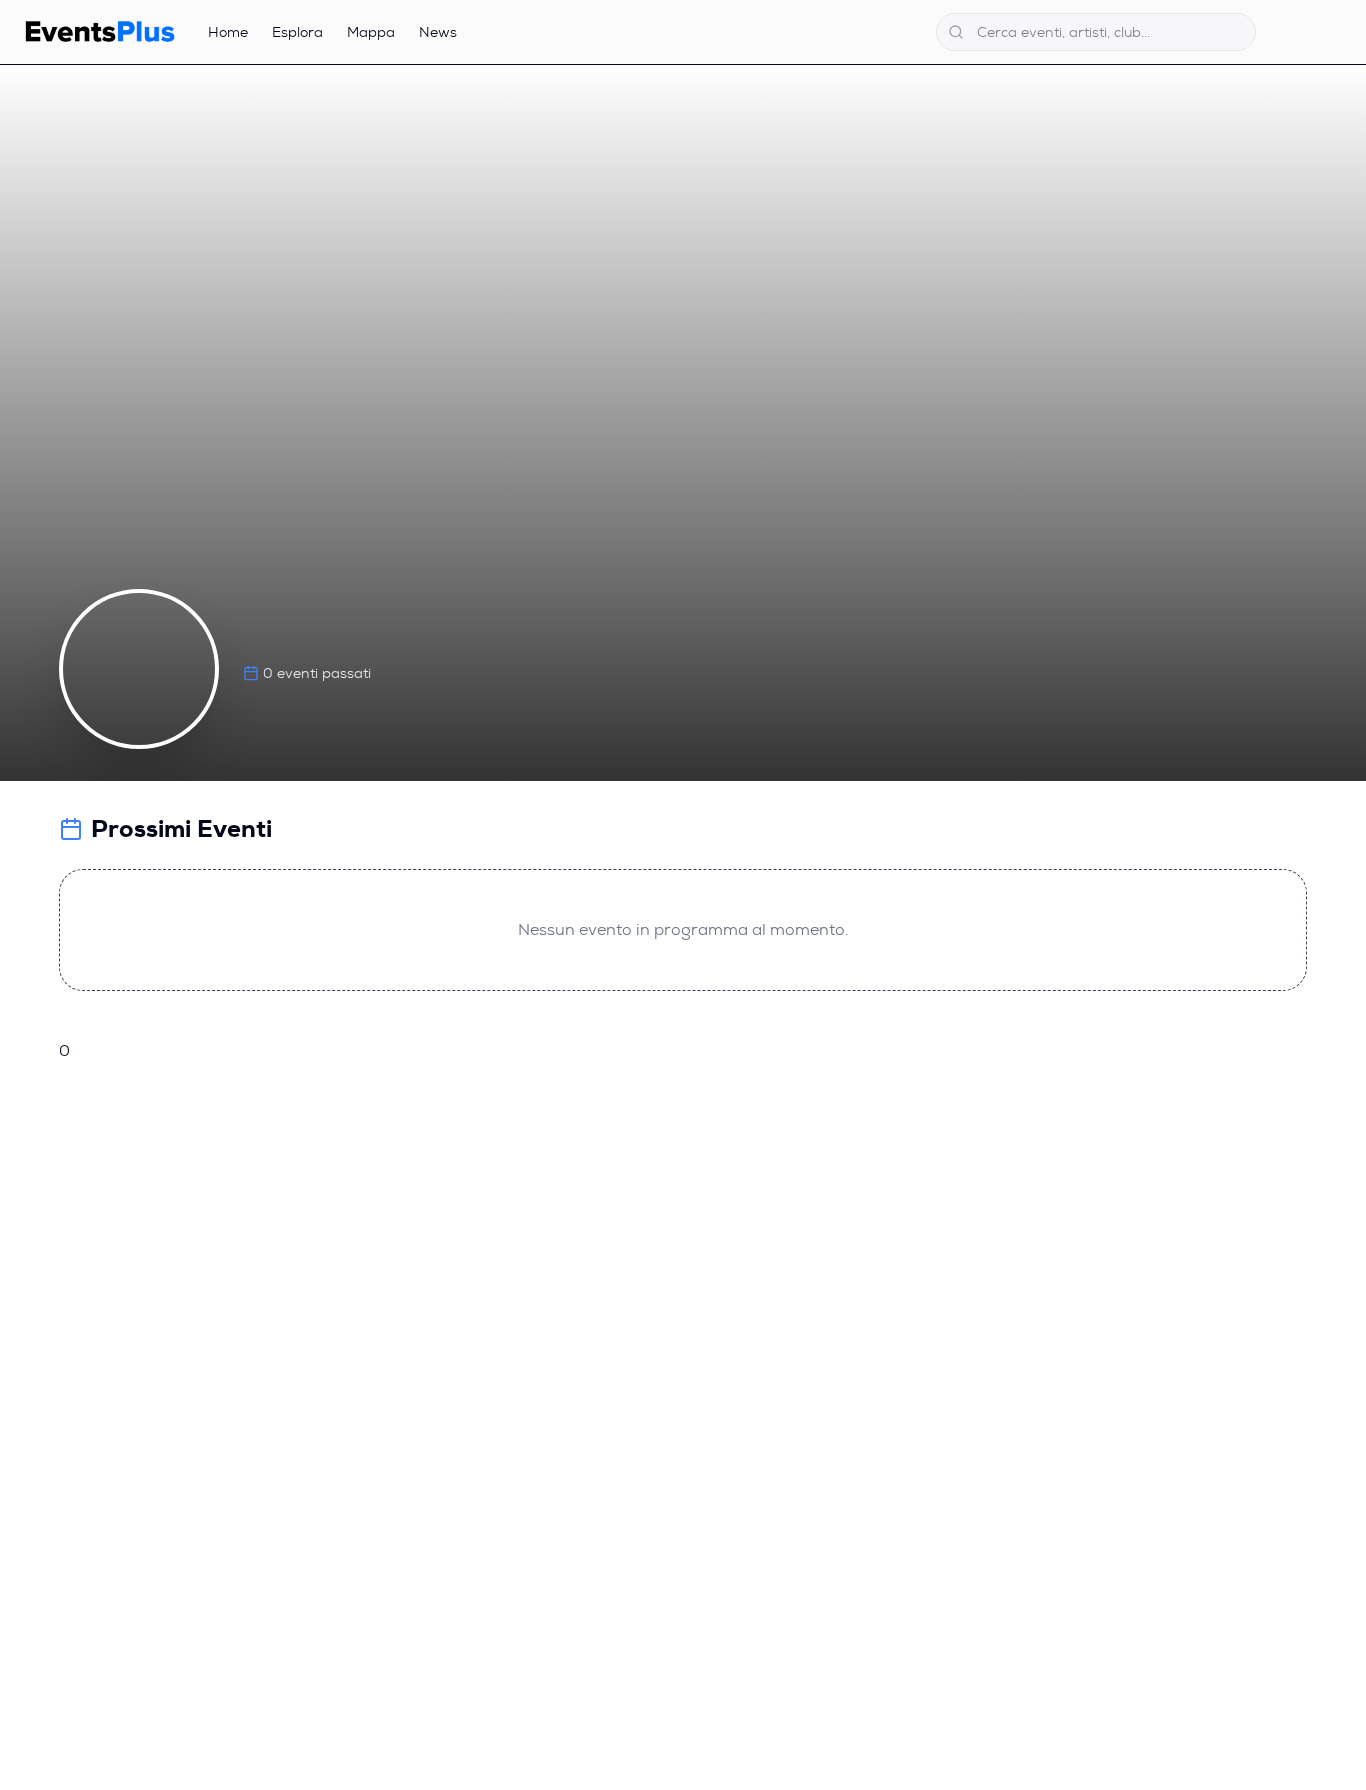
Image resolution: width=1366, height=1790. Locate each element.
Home (228, 32)
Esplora (297, 32)
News (438, 32)
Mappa (371, 32)
